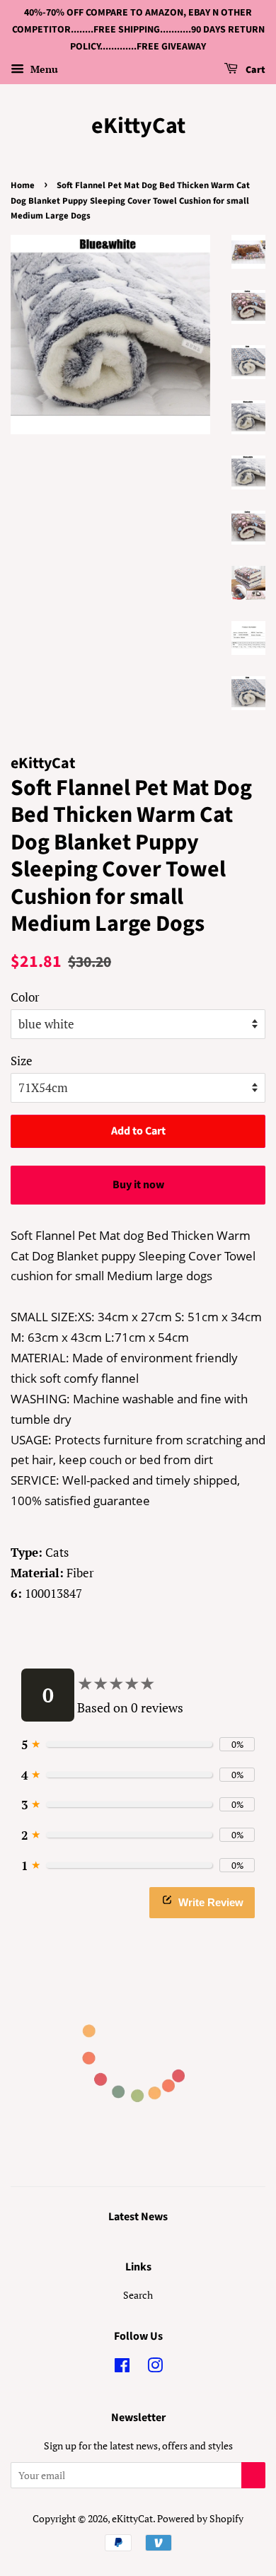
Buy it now (138, 1185)
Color (25, 997)
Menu (43, 70)
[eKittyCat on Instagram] (155, 2368)
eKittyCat (138, 126)
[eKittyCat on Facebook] (122, 2368)
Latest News (138, 2217)
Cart (254, 71)
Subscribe (253, 2475)
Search (138, 2295)
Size (22, 1061)
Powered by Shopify (200, 2518)
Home (23, 185)
